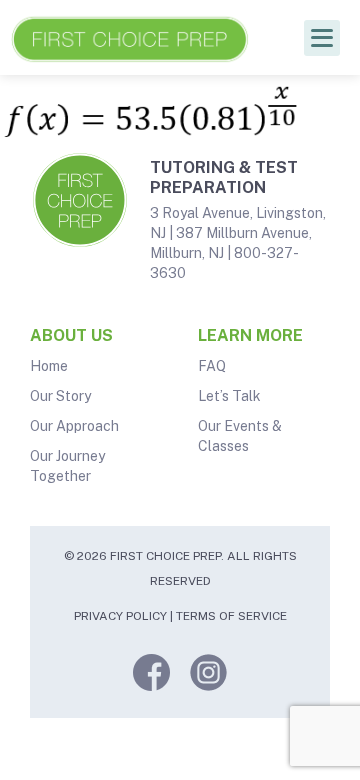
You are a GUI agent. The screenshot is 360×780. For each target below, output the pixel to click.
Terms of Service (231, 616)
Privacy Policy (120, 616)
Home (49, 366)
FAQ (212, 366)
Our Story (60, 396)
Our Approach (74, 426)
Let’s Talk (229, 396)
